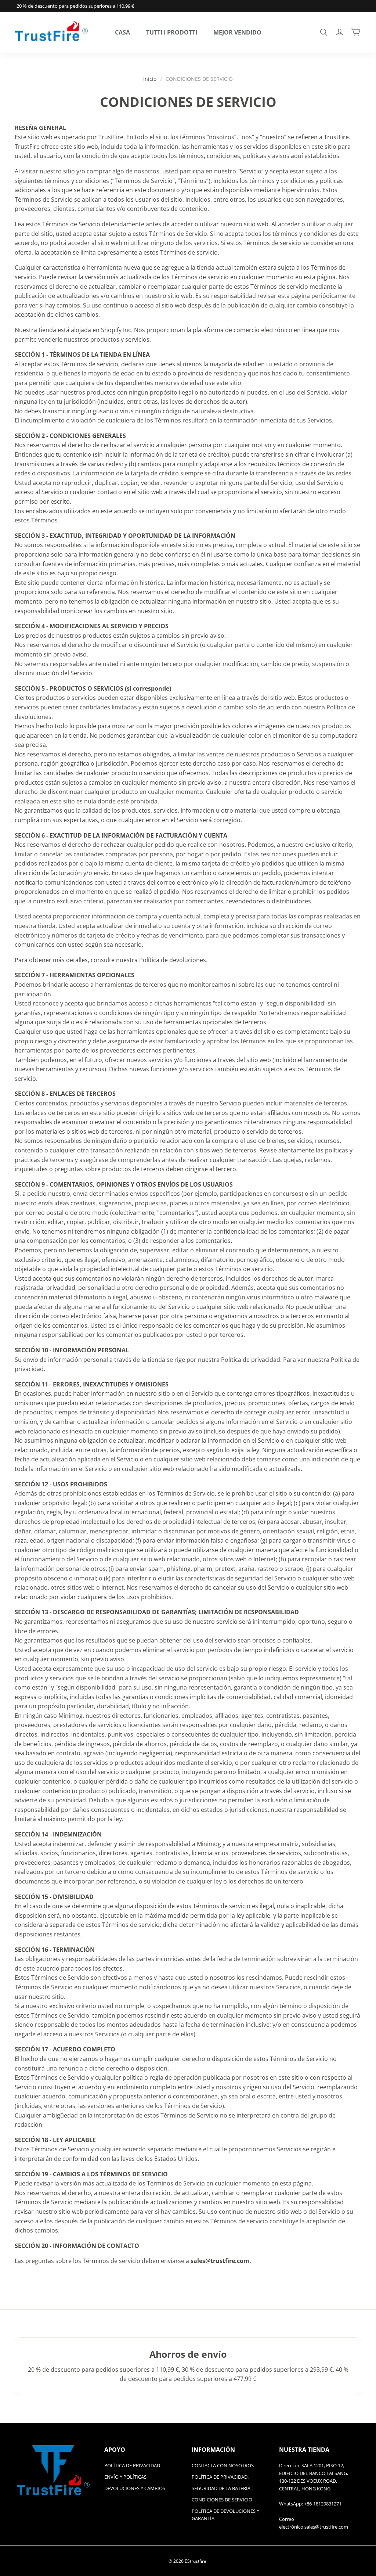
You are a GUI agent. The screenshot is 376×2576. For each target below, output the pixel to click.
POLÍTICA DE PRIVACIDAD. (220, 2477)
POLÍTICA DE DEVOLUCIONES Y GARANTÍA (225, 2515)
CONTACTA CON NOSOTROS (223, 2465)
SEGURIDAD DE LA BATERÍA (221, 2488)
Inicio (150, 79)
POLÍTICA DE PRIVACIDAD (132, 2465)
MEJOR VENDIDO (237, 32)
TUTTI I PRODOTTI (172, 32)
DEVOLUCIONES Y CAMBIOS (135, 2488)
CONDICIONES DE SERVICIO (222, 2500)
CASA (122, 32)
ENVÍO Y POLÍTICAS (125, 2477)
